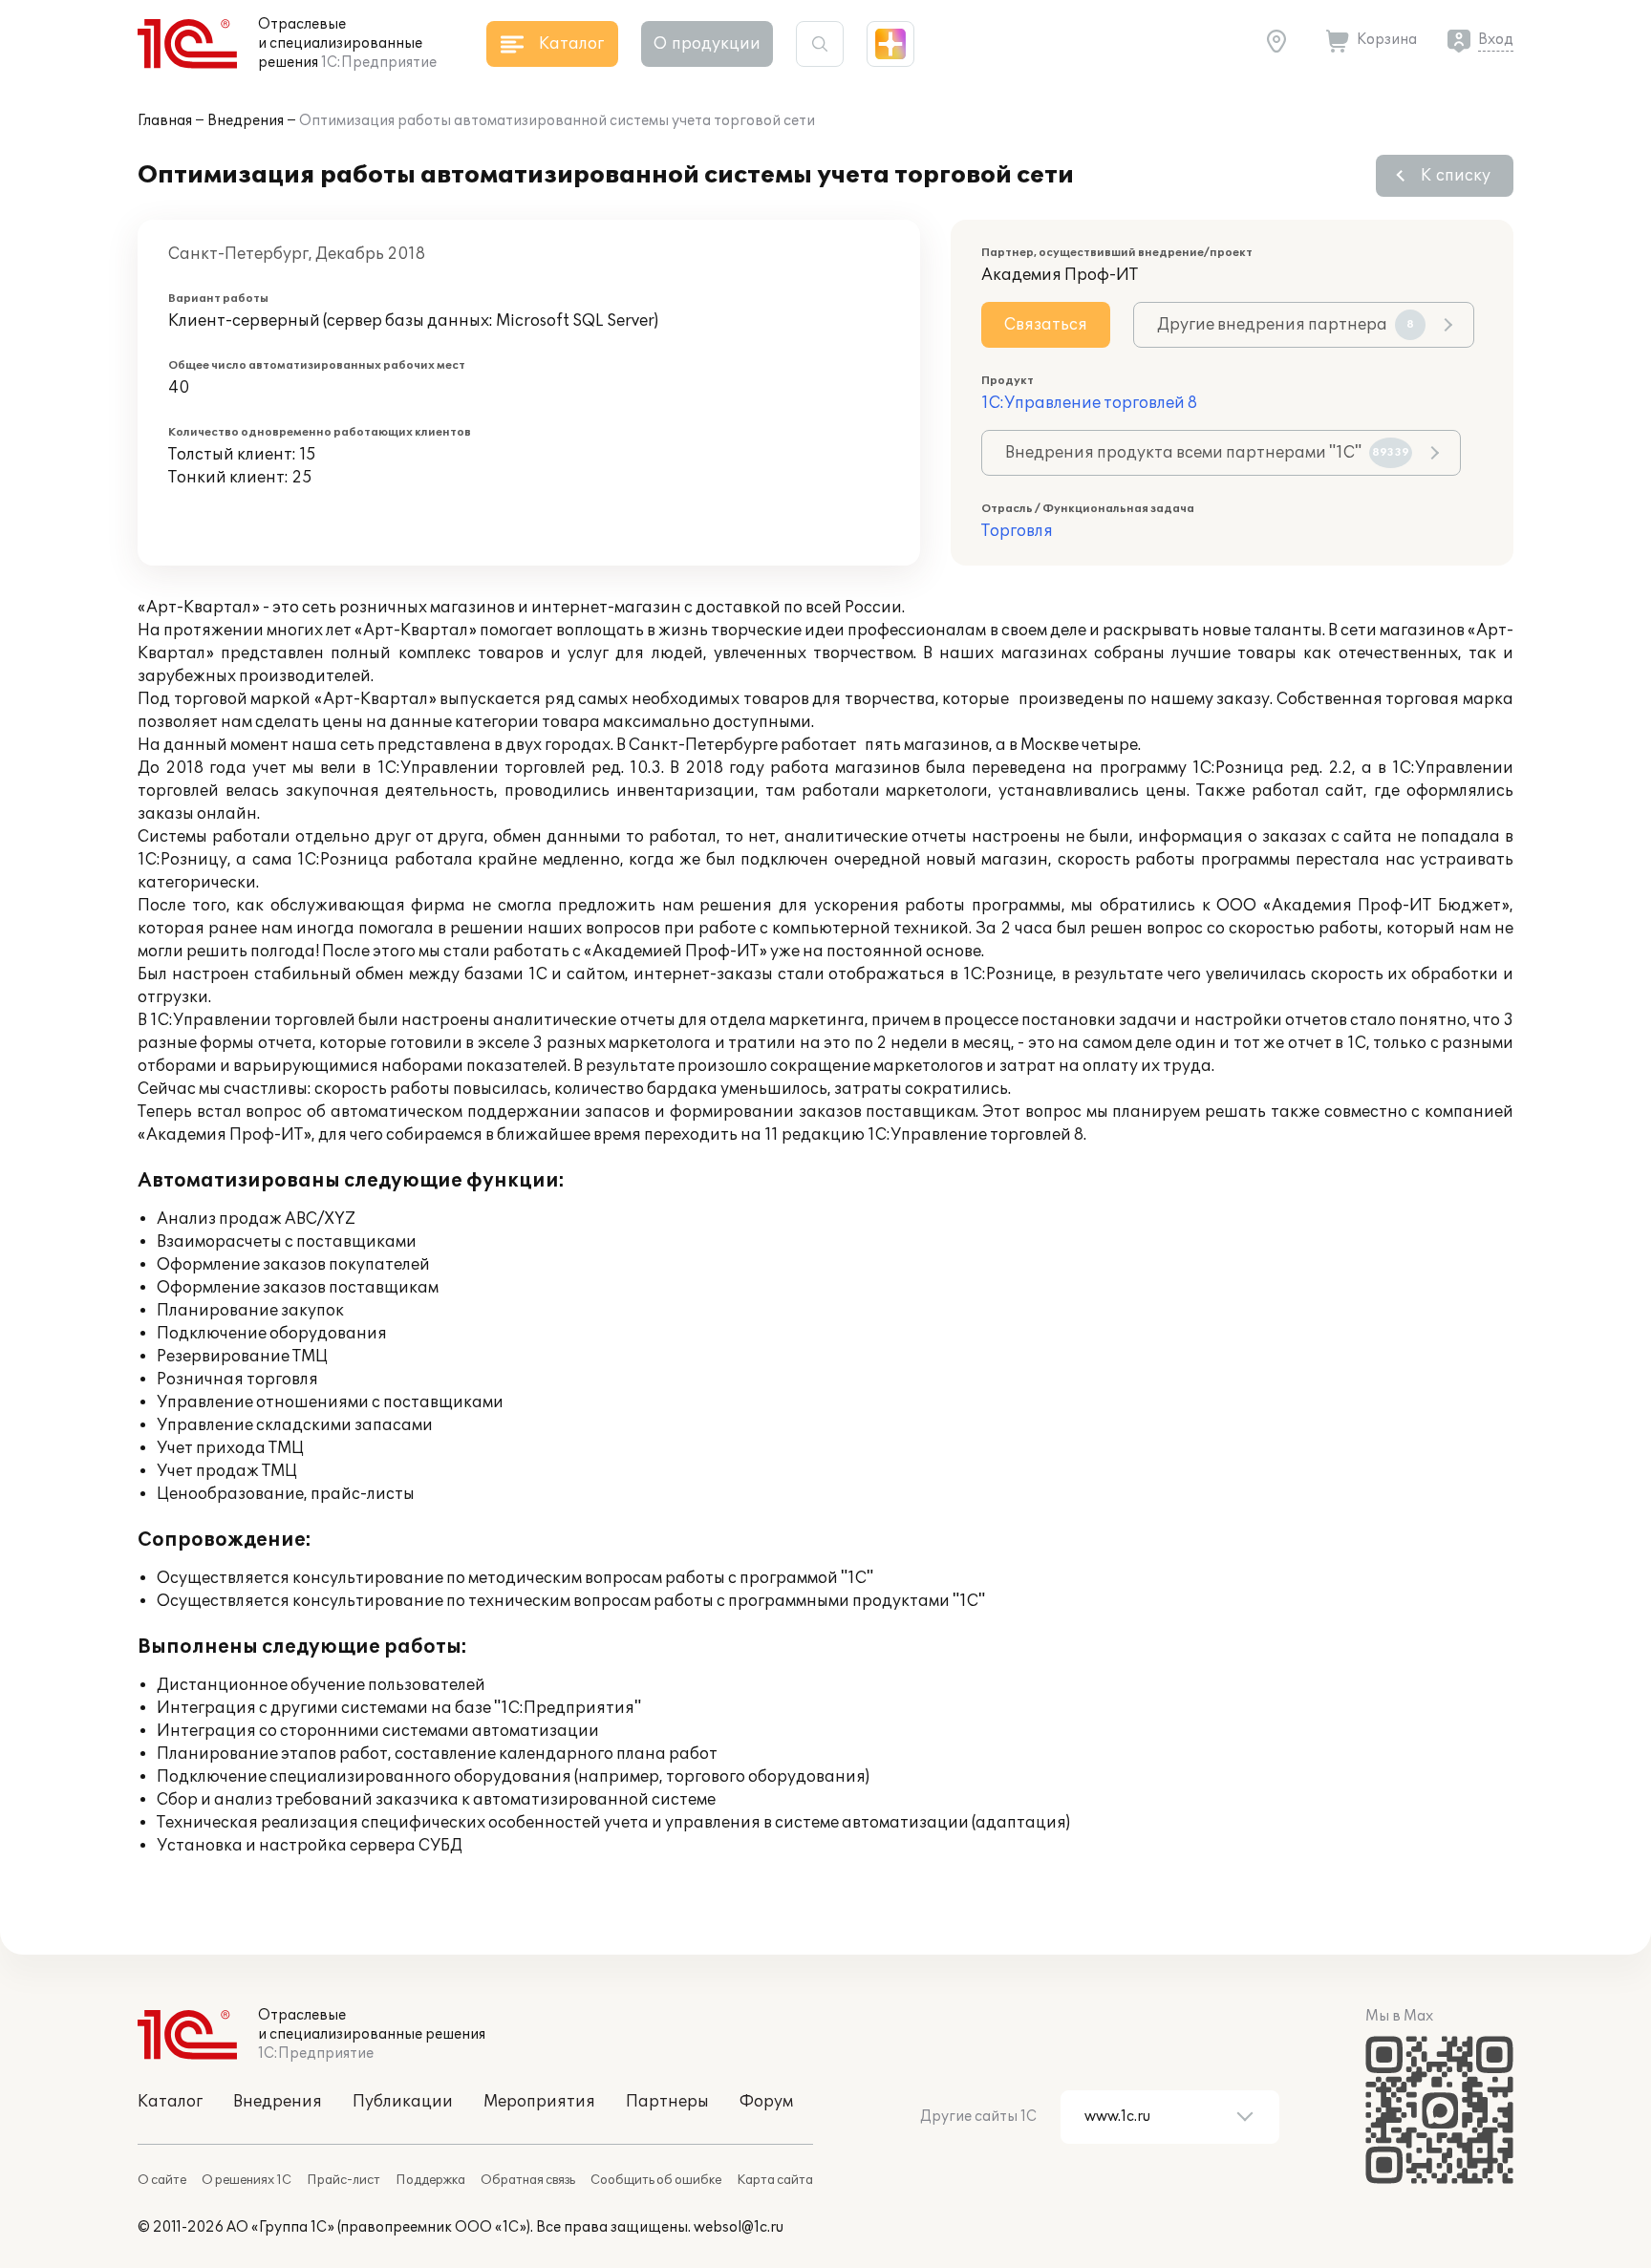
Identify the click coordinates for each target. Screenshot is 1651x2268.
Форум (766, 2102)
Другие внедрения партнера (1286, 325)
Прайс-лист (343, 2180)
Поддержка (430, 2180)
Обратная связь (528, 2180)
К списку (1456, 176)
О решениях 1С (247, 2180)
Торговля (1017, 531)
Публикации (403, 2102)
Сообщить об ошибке (656, 2180)
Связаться (1046, 325)
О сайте (162, 2180)
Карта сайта (775, 2180)
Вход (1496, 40)
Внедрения (246, 121)
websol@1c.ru (739, 2227)
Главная (165, 121)
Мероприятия (539, 2102)
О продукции (707, 44)
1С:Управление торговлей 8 (1089, 403)
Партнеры (667, 2102)
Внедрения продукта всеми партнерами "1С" (1207, 453)
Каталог (170, 2102)
